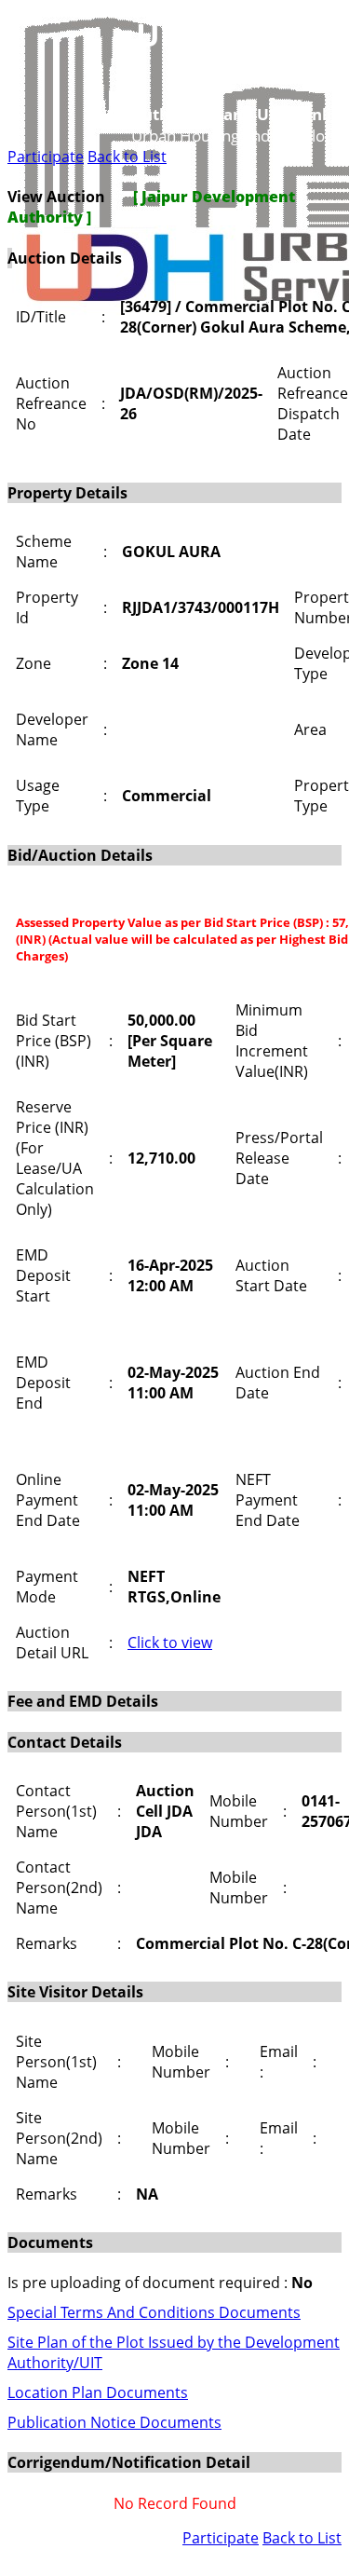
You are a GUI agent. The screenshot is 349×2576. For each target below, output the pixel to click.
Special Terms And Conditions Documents (154, 2312)
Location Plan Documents (98, 2392)
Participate (46, 157)
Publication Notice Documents (114, 2422)
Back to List (127, 157)
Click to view (170, 1642)
